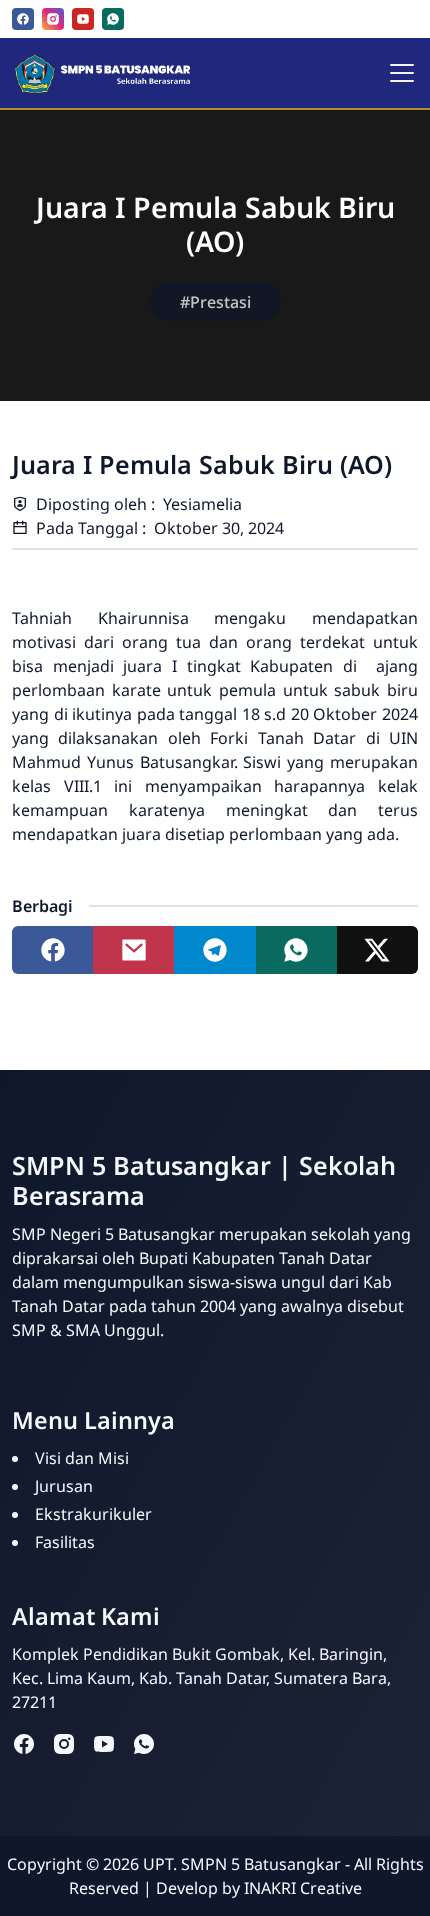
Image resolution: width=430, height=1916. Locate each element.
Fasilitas (65, 1542)
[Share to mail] (133, 950)
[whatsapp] (113, 19)
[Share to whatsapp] (296, 950)
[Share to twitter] (377, 950)
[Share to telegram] (214, 950)
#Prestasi (215, 302)
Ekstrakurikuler (93, 1514)
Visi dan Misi (82, 1458)
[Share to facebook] (52, 950)
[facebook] (23, 19)
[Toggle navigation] (402, 73)
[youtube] (83, 19)
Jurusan (64, 1486)
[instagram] (53, 19)
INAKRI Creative (303, 1888)
